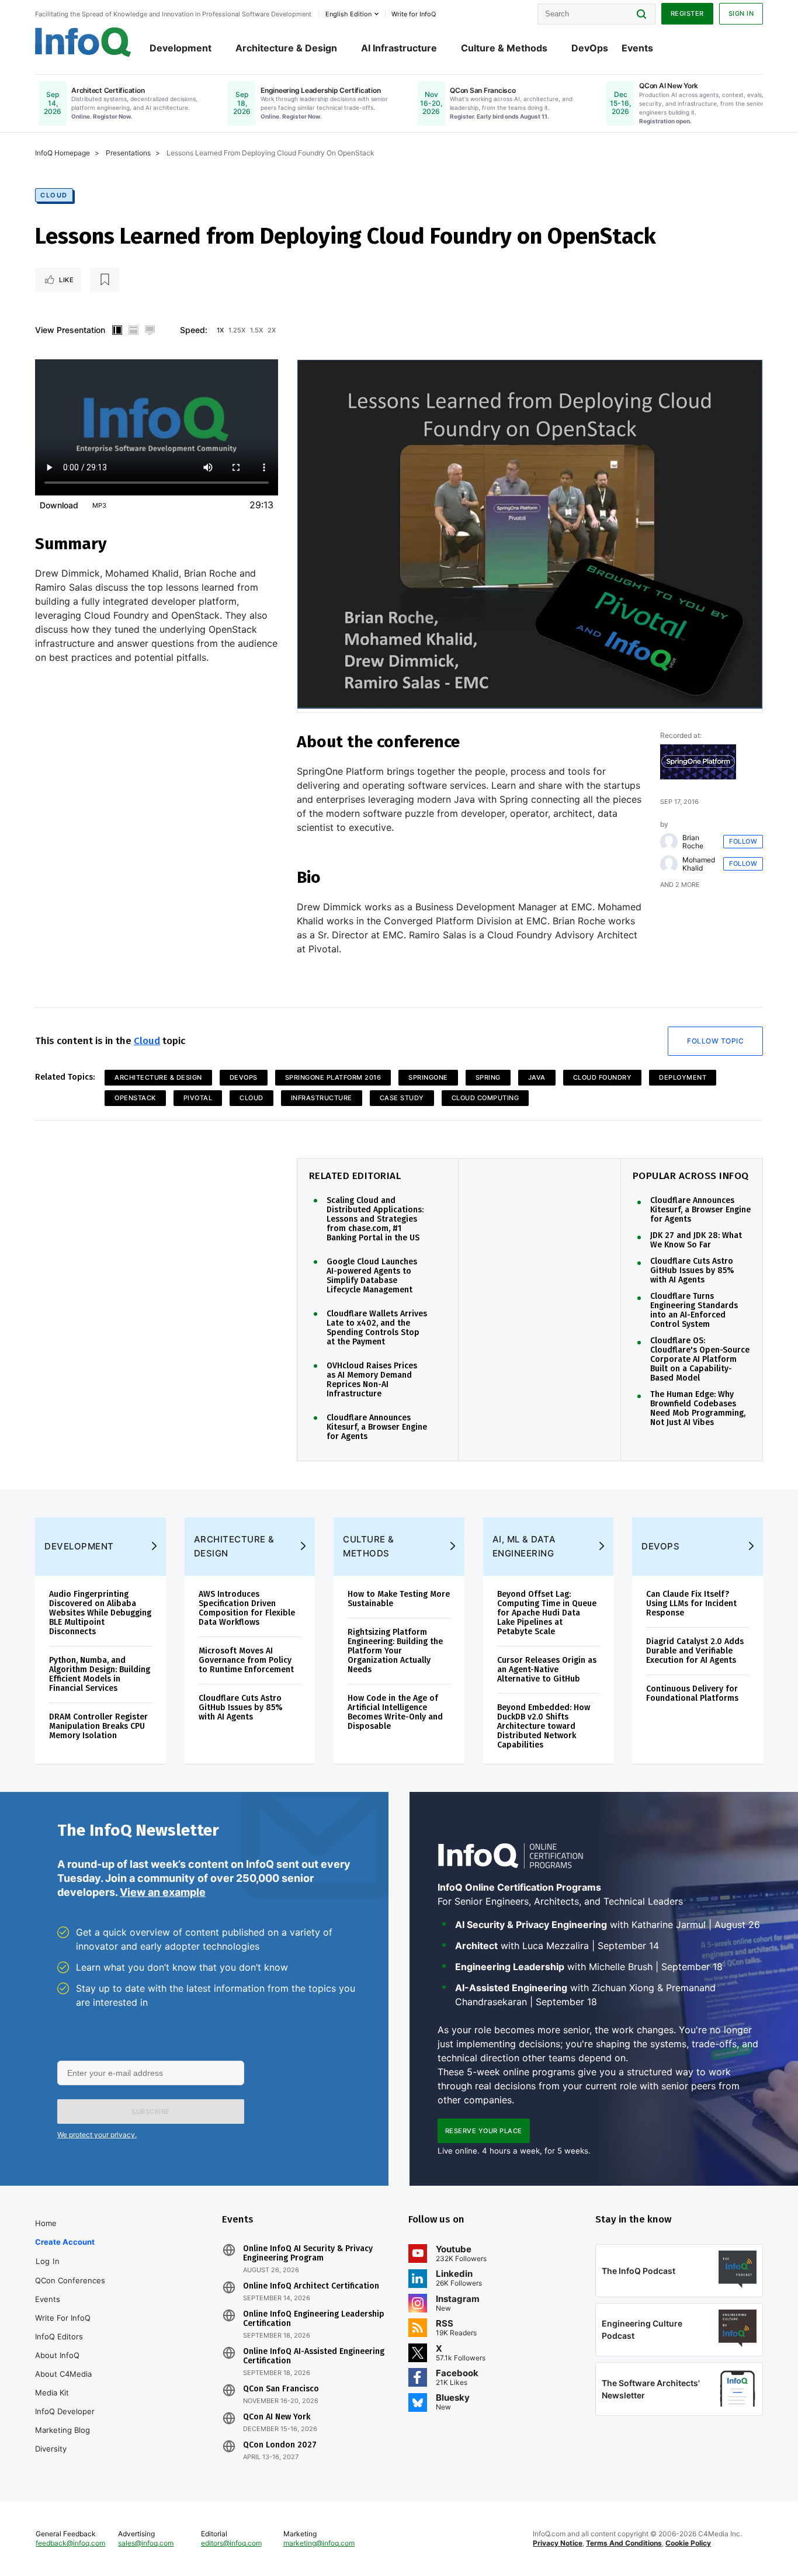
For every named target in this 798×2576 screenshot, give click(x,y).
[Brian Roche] (669, 842)
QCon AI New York (277, 2417)
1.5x (256, 330)
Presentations (128, 153)
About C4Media (63, 2374)
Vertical (117, 330)
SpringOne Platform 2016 (333, 1077)
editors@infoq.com (231, 2543)
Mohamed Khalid (699, 864)
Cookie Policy (688, 2543)
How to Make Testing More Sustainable (399, 1599)
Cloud (54, 195)
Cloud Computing (485, 1098)
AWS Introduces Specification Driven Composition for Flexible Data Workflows (247, 1608)
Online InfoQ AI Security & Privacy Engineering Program (308, 2253)
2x (272, 330)
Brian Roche (693, 842)
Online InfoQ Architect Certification (311, 2286)
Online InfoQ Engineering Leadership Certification (314, 2319)
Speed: (194, 330)
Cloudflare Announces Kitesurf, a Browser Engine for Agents (377, 1427)
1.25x (237, 330)
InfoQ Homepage (63, 153)
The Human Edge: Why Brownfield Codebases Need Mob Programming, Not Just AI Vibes (698, 1409)
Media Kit (52, 2393)
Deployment (683, 1077)
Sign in (741, 13)
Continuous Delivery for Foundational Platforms (692, 1693)
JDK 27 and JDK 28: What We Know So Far (696, 1240)
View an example (163, 1892)
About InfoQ (57, 2355)
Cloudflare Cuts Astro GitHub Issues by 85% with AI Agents (692, 1271)
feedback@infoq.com (70, 2543)
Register (687, 13)
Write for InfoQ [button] (414, 14)
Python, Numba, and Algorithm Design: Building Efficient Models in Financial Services (100, 1674)
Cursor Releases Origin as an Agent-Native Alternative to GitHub (547, 1670)
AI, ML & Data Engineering (524, 1546)
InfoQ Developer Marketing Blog (65, 2421)
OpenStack (135, 1098)
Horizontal (133, 330)
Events (637, 48)
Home (46, 2223)
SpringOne (428, 1077)
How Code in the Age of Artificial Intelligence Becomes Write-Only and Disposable (395, 1712)
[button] (151, 2112)
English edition (348, 14)
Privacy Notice (558, 2543)
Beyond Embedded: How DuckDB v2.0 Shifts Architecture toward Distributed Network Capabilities (544, 1726)
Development (181, 48)
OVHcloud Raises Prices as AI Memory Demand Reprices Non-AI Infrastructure (372, 1380)
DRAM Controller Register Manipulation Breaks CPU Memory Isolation (98, 1726)
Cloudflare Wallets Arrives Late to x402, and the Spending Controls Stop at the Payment (377, 1328)
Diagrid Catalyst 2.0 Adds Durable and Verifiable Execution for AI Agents (695, 1651)
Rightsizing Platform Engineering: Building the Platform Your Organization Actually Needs (395, 1651)
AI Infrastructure (399, 48)
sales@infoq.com (146, 2543)
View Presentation (70, 330)
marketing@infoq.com (319, 2543)
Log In (48, 2261)
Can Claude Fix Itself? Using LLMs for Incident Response (691, 1604)
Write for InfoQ (63, 2318)
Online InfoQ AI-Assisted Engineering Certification (314, 2356)
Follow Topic (715, 1041)
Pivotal (198, 1098)
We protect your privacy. (97, 2135)
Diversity (51, 2449)
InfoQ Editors (59, 2336)
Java (537, 1077)
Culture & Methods (504, 48)
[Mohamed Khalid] (669, 864)
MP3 (99, 505)
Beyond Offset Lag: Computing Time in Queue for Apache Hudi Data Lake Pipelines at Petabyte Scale (547, 1613)
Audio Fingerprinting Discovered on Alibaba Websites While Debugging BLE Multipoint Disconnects (100, 1613)
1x (220, 330)
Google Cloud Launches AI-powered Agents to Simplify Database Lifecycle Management (372, 1276)
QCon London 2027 (280, 2445)
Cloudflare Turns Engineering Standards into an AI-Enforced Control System (694, 1310)
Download (59, 505)
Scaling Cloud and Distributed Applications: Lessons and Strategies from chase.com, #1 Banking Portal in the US (375, 1219)
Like (66, 280)
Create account (65, 2242)
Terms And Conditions (624, 2543)
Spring (488, 1077)
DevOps (590, 48)
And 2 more (680, 885)
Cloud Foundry (603, 1077)
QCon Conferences (70, 2280)
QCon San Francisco (281, 2389)
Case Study (402, 1098)
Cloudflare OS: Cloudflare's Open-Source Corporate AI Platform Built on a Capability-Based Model (700, 1360)
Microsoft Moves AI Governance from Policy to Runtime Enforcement (246, 1660)
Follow (743, 841)
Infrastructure (322, 1098)
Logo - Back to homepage (83, 42)
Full (150, 330)
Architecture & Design (286, 48)
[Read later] (105, 280)
